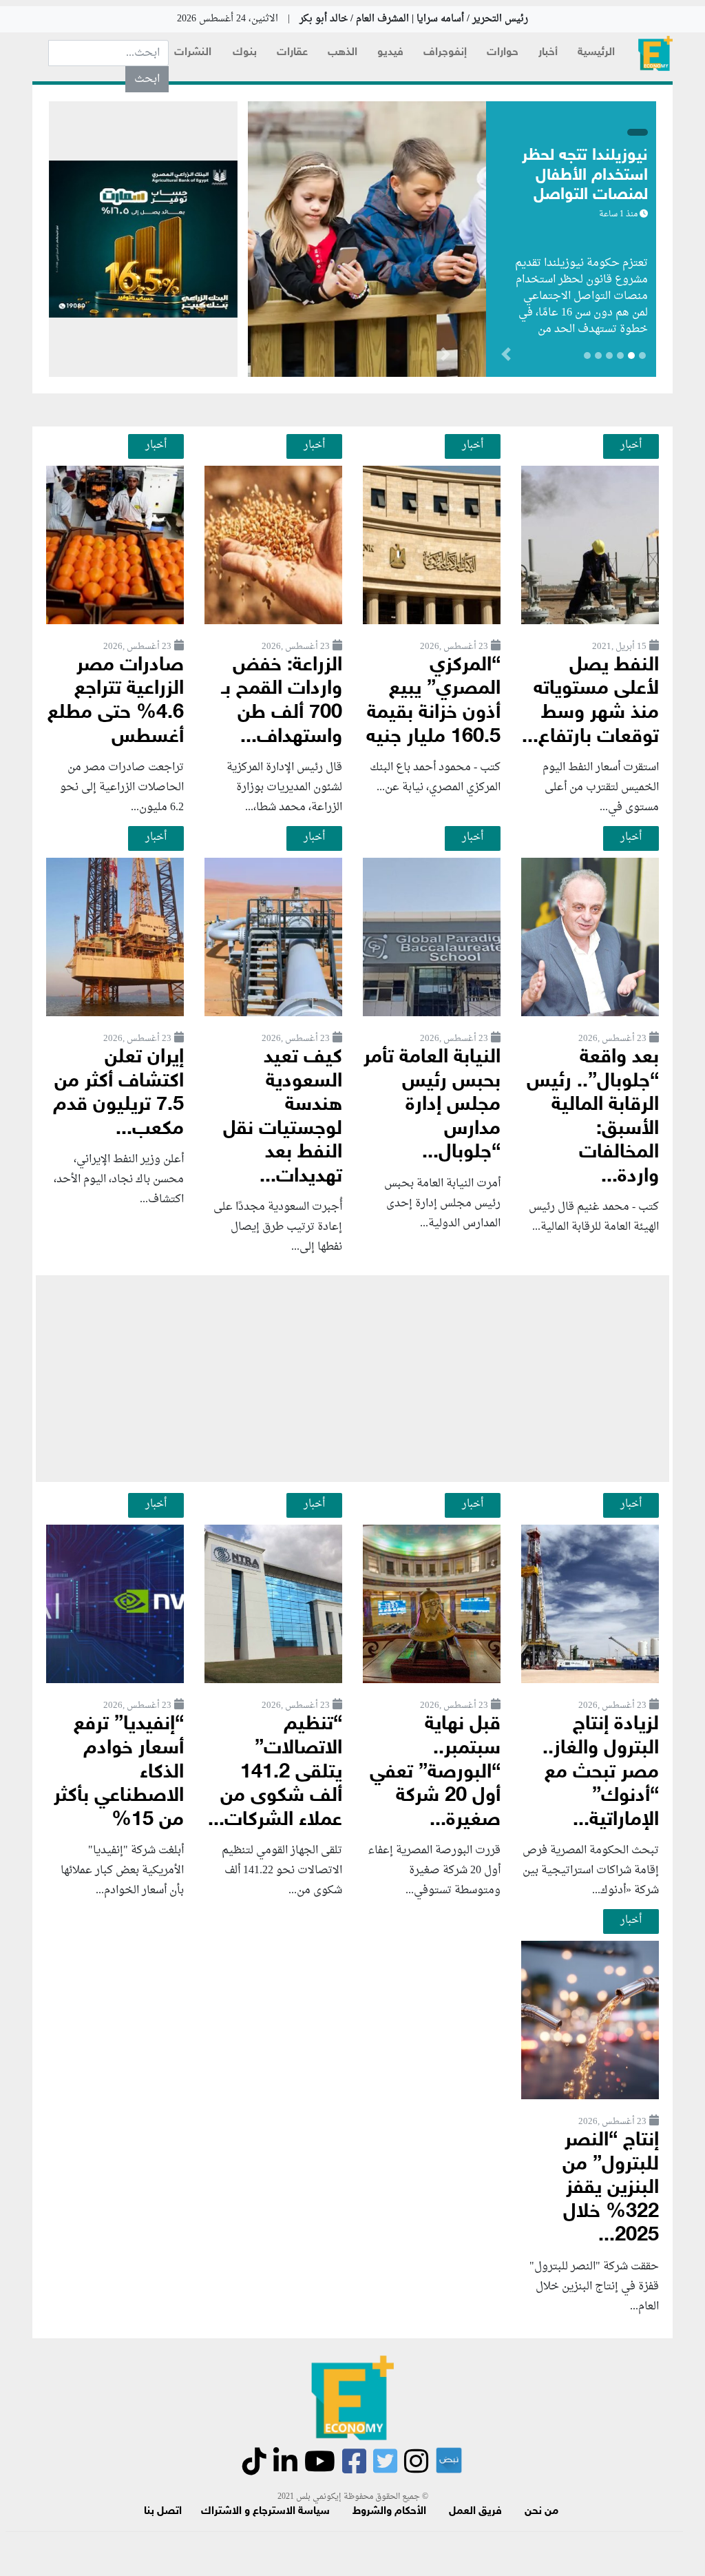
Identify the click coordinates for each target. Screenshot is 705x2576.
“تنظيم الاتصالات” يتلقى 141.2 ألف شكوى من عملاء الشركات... (275, 1772)
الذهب (343, 53)
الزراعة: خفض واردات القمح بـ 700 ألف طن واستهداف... (282, 702)
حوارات (503, 53)
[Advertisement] (352, 1379)
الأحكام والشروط (389, 2512)
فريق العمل (475, 2512)
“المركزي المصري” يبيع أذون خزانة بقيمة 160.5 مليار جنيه (433, 702)
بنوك (245, 53)
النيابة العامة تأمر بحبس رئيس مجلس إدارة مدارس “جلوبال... (432, 1105)
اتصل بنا (163, 2512)
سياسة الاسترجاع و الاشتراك (265, 2512)
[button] (445, 357)
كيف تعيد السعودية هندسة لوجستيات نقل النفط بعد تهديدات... (283, 1117)
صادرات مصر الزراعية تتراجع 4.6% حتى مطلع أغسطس (116, 702)
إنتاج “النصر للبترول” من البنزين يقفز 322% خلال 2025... (611, 2188)
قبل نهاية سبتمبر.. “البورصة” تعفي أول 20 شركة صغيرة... (435, 1772)
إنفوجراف (445, 53)
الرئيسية (596, 53)
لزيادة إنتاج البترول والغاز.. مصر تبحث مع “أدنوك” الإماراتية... (601, 1772)
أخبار (548, 53)
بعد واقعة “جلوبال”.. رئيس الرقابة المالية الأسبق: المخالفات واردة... (593, 1117)
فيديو (390, 53)
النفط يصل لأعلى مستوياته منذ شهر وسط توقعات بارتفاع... (590, 702)
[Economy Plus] (655, 53)
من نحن (541, 2512)
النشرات (193, 53)
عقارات (292, 53)
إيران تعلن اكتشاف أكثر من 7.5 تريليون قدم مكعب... (118, 1094)
